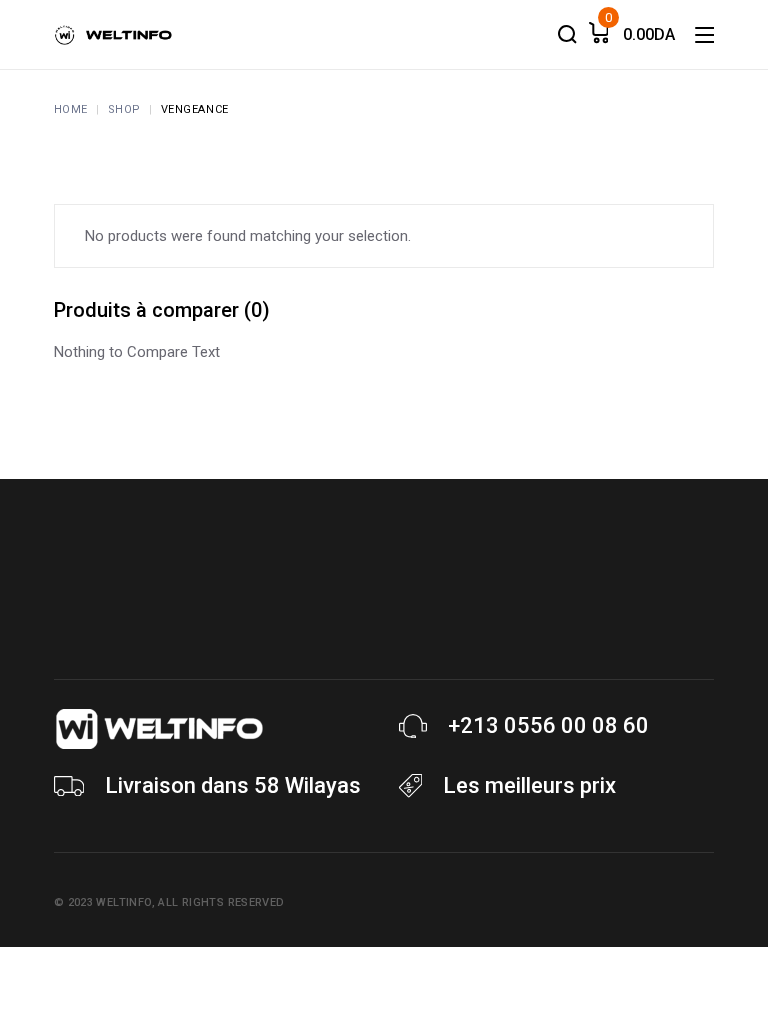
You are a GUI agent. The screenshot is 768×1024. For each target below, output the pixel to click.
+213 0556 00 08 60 (548, 725)
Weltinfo (123, 902)
